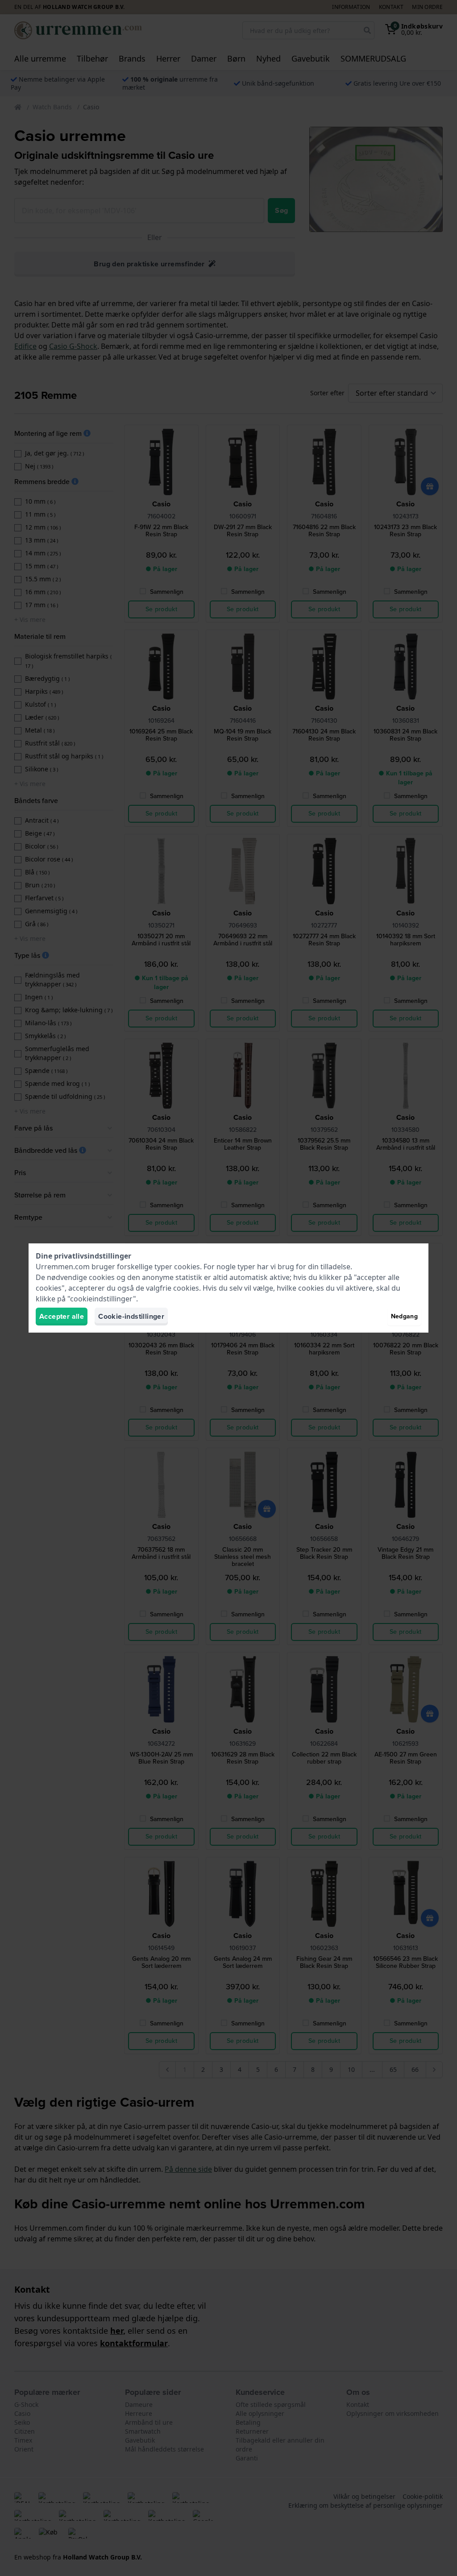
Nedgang (404, 1316)
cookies (187, 1267)
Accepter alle (62, 1316)
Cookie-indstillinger (131, 1316)
